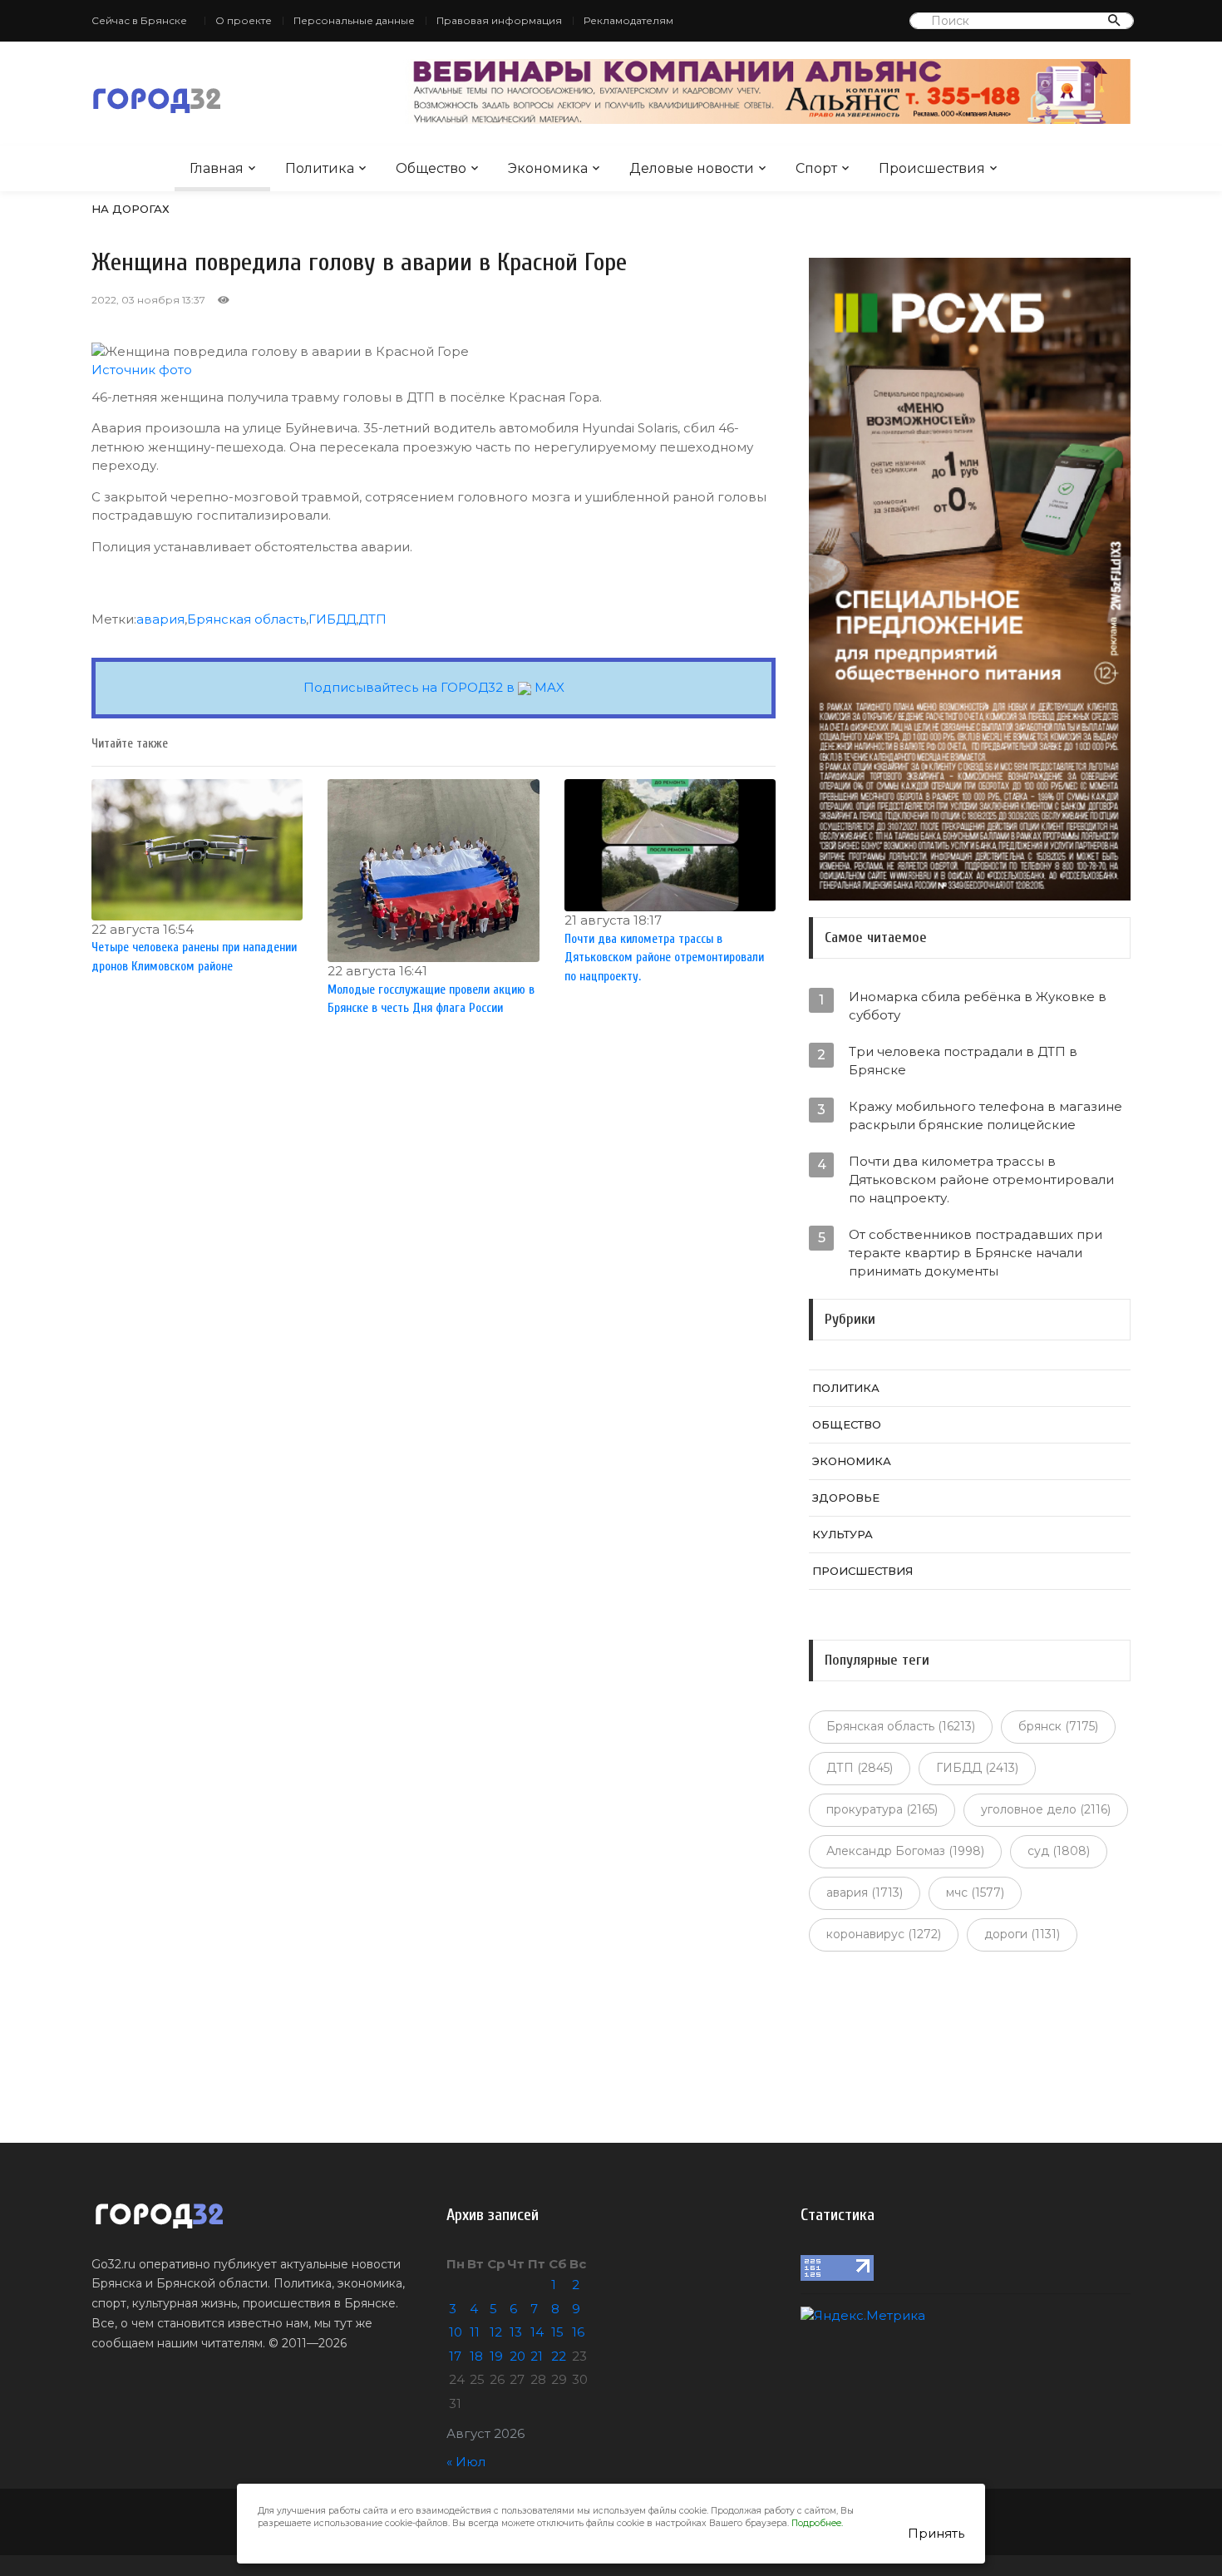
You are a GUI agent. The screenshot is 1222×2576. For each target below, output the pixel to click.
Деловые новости (692, 168)
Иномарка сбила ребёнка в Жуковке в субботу (978, 1006)
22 (559, 2356)
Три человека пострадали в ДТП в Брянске (963, 1061)
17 (455, 2356)
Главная (217, 168)
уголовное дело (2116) (1046, 1809)
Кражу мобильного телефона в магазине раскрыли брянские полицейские (985, 1115)
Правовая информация (499, 20)
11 (475, 2332)
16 (578, 2332)
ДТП (372, 619)
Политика (320, 168)
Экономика (548, 168)
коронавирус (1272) (884, 1934)
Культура (843, 1534)
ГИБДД (332, 619)
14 (537, 2332)
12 (496, 2332)
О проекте (244, 20)
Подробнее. (817, 2523)
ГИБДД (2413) (977, 1768)
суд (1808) (1059, 1851)
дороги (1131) (1022, 1934)
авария (160, 619)
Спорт (816, 168)
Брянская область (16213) (901, 1726)
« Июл (466, 2462)
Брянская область (246, 619)
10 (456, 2332)
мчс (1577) (975, 1893)
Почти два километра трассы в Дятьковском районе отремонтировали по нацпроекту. (981, 1179)
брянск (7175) (1058, 1726)
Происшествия (932, 168)
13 (516, 2332)
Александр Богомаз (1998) (905, 1851)
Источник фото (142, 370)
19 (496, 2356)
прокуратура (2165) (882, 1809)
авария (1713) (865, 1893)
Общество (431, 168)
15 (557, 2332)
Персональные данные (354, 20)
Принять (936, 2533)
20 (517, 2356)
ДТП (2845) (860, 1768)
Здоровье (846, 1498)
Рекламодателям (628, 20)
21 (537, 2356)
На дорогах (131, 209)
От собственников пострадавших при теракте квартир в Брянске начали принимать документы (976, 1253)
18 (476, 2356)
